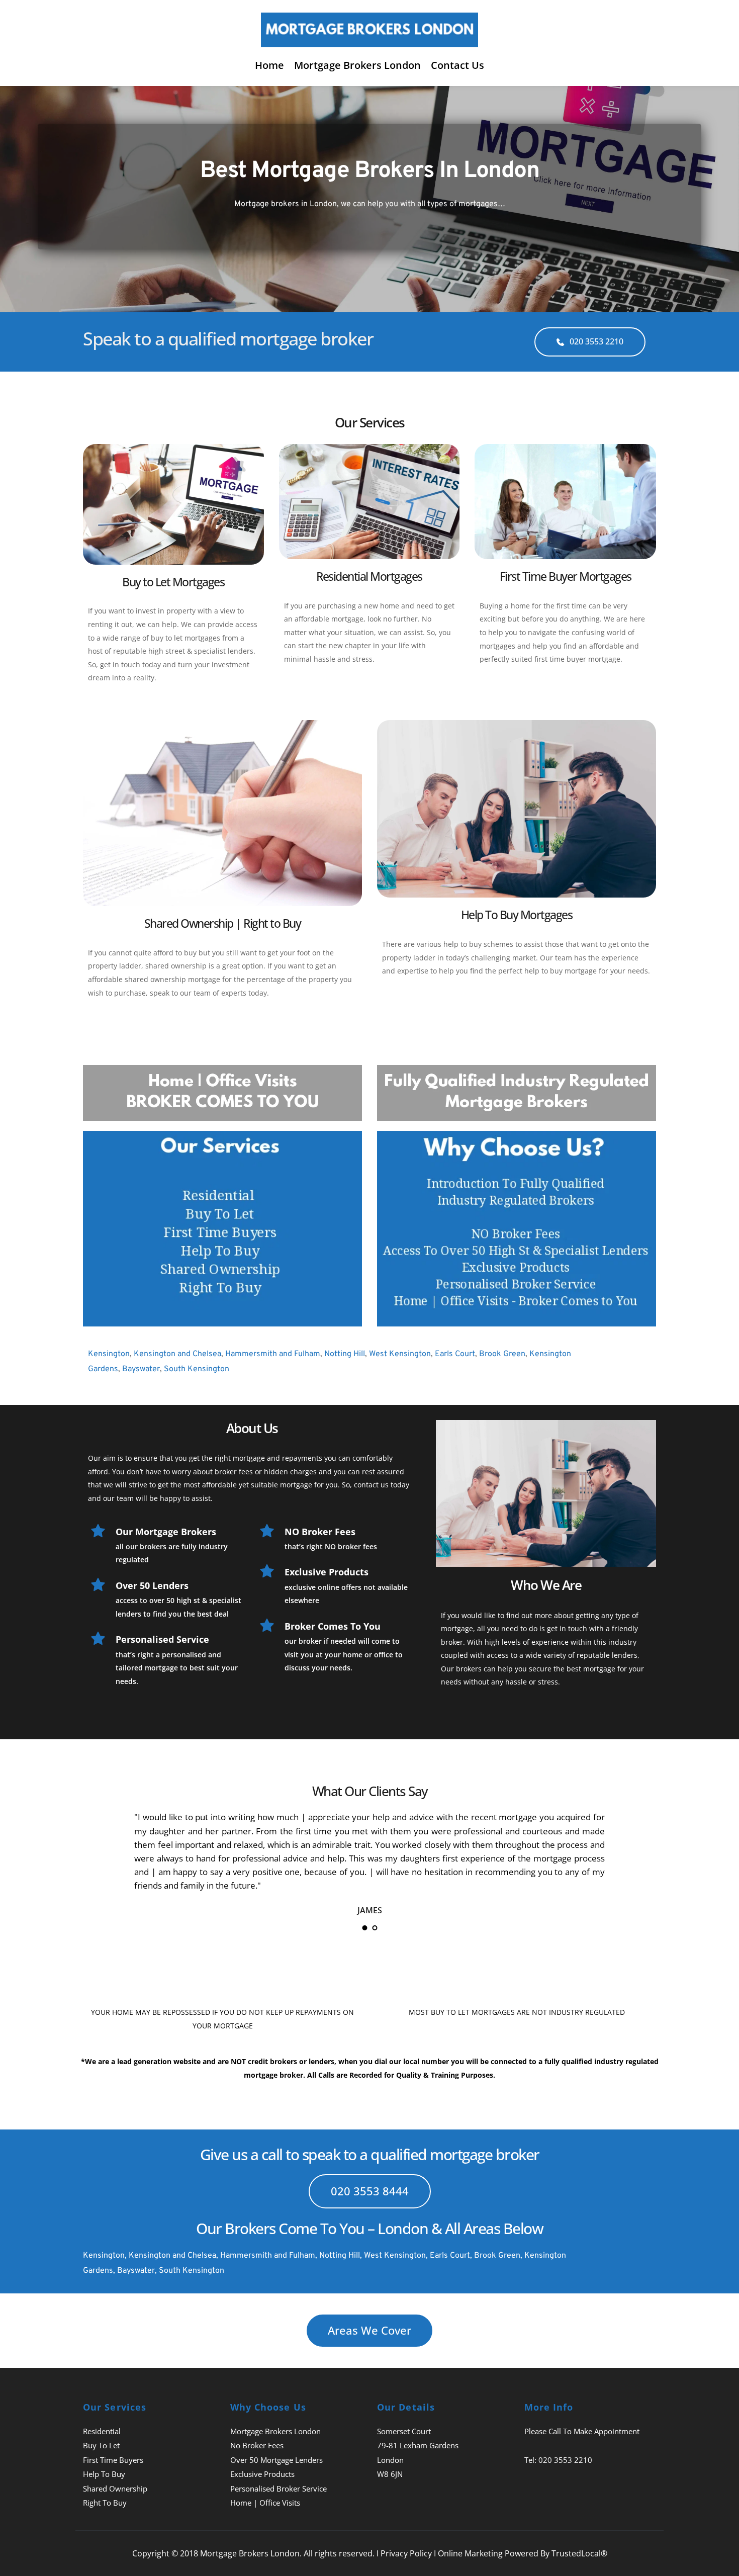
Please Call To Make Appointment (582, 2431)
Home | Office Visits (265, 2503)
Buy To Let (101, 2445)
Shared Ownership (115, 2489)
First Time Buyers (113, 2460)
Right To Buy (105, 2503)
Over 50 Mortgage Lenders (276, 2460)
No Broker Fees (257, 2445)
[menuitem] (269, 65)
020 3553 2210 (565, 2460)
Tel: (531, 2460)
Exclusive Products (262, 2474)
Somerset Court (404, 2431)
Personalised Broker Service (279, 2489)
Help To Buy (104, 2474)
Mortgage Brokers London (275, 2431)
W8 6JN (390, 2474)
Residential (102, 2431)
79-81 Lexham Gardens (418, 2445)
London (390, 2460)
